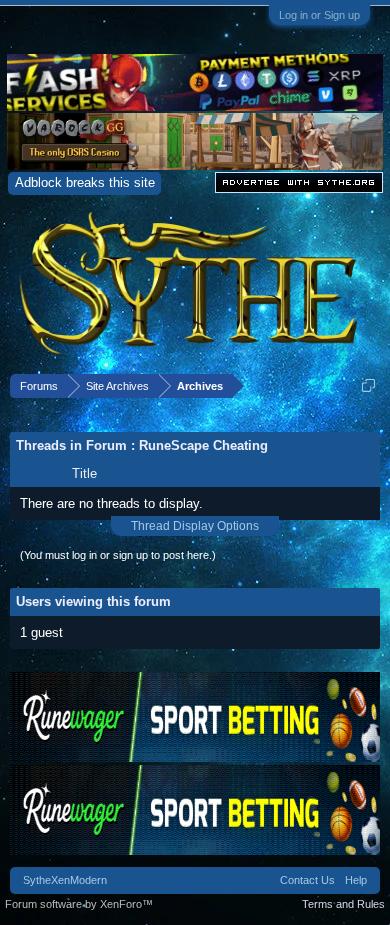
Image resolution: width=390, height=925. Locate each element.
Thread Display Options (195, 526)
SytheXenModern (65, 880)
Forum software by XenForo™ (79, 904)
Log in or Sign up (319, 15)
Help (356, 880)
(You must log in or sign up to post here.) (118, 555)
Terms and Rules (343, 904)
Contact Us (307, 880)
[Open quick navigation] (368, 385)
